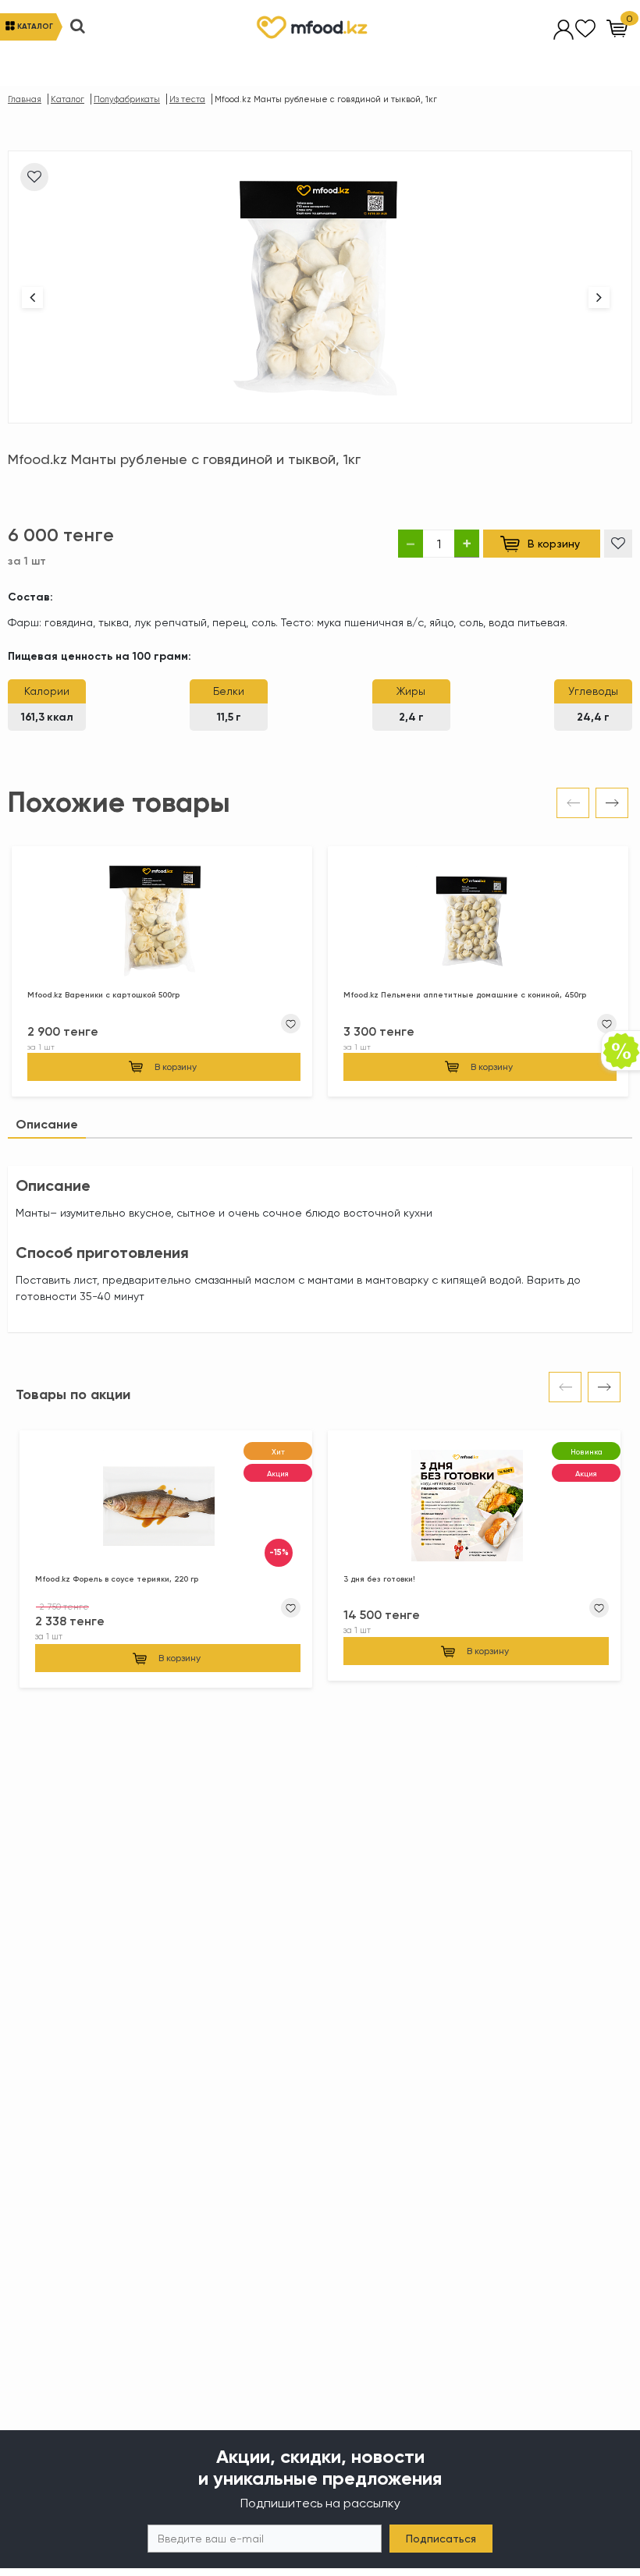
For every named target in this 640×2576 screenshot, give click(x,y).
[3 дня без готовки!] (474, 1508)
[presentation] (573, 803)
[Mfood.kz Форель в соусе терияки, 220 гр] (166, 1508)
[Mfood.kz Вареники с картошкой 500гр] (162, 924)
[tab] (47, 1125)
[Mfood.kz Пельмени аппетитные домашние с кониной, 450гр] (478, 924)
